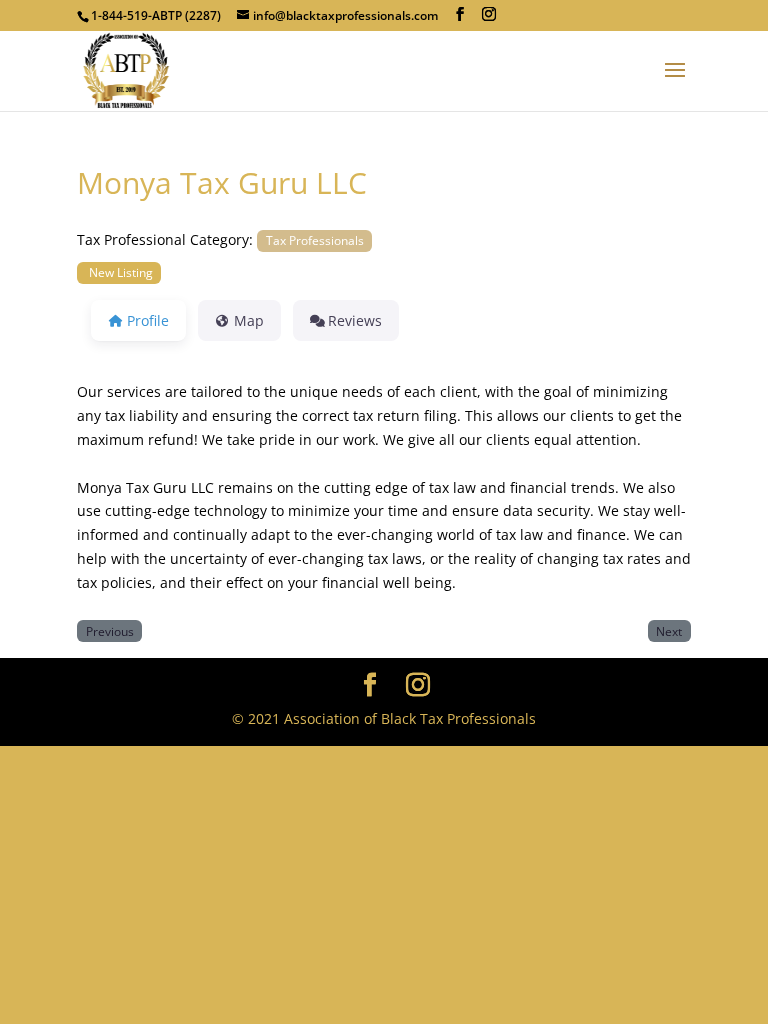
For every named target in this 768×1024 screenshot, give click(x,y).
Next (669, 631)
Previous (110, 631)
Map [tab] (249, 320)
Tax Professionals (315, 240)
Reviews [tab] (355, 320)
